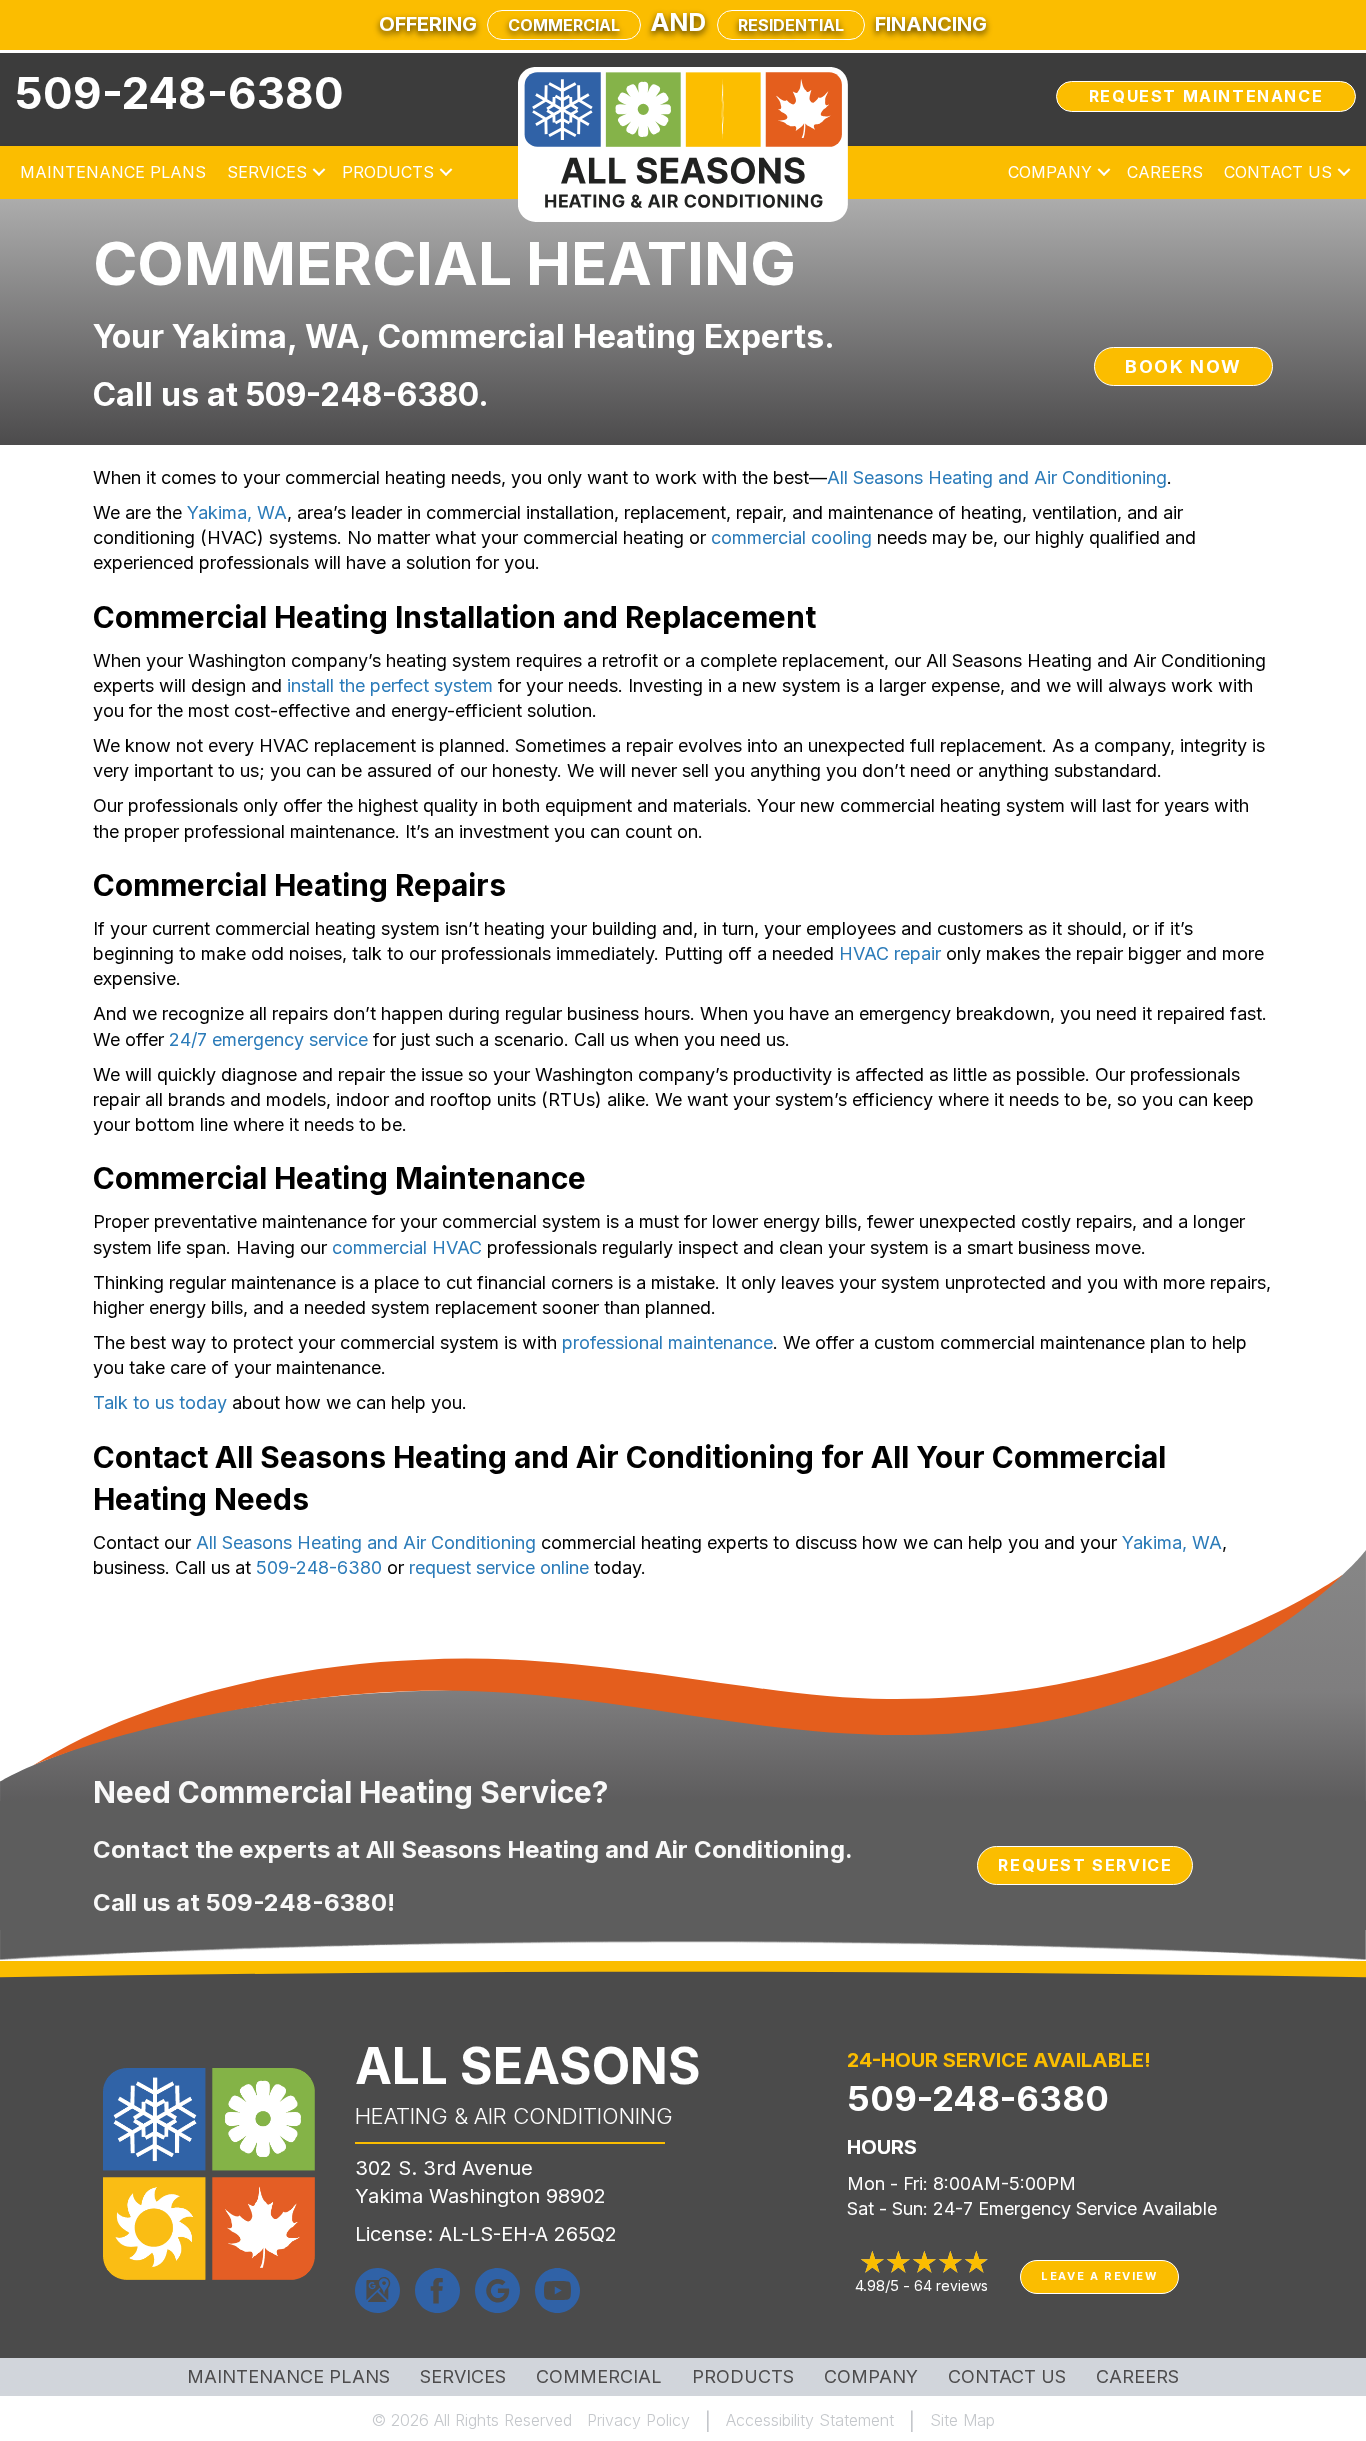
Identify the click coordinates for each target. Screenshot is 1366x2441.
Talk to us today (160, 1402)
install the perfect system (390, 685)
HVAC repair (890, 953)
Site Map (962, 2420)
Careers (1165, 172)
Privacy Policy (638, 2420)
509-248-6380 (179, 93)
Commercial (564, 25)
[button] (319, 172)
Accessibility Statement (810, 2420)
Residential (791, 25)
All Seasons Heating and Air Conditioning (997, 477)
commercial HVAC (407, 1247)
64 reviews (951, 2285)
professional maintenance (667, 1342)
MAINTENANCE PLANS (288, 2377)
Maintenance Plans (113, 172)
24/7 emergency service (268, 1039)
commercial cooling (791, 537)
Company (1050, 172)
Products (388, 172)
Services (267, 172)
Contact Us (1278, 172)
